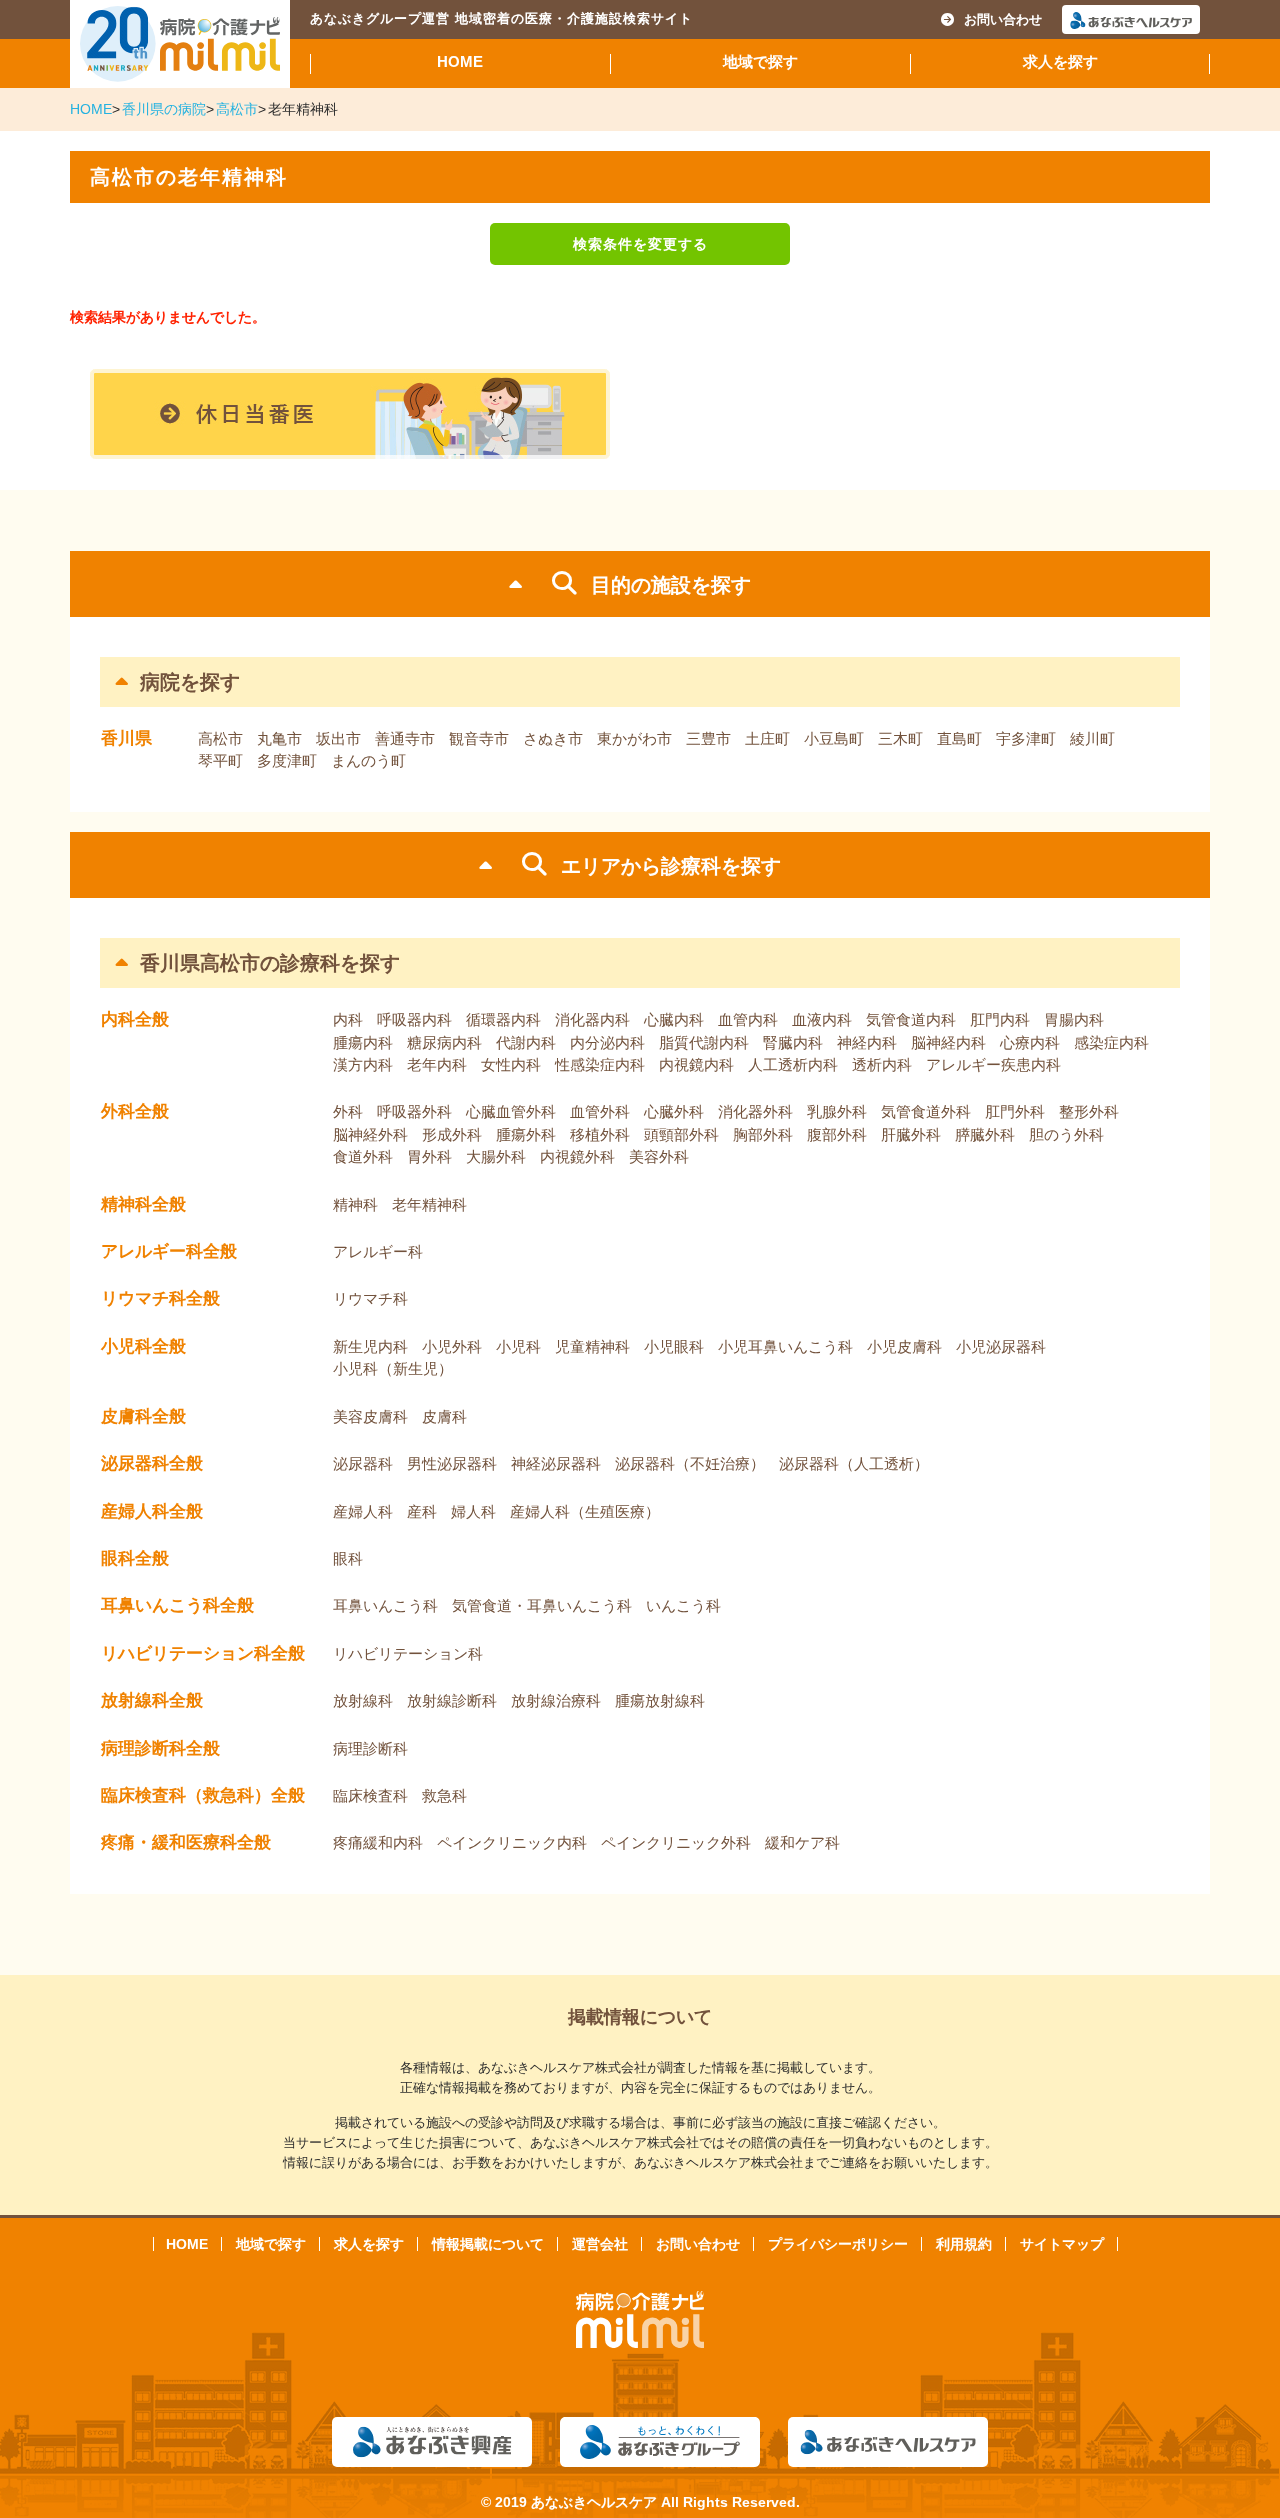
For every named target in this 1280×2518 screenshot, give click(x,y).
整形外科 (1089, 1111)
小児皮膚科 (904, 1346)
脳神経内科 (948, 1042)
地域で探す (760, 61)
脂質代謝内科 (704, 1042)
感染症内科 (1111, 1042)
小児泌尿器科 (1001, 1346)
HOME (460, 61)
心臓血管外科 (511, 1111)
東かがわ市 (634, 738)
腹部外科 (837, 1134)
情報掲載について (488, 2244)
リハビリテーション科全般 (203, 1653)
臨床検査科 (370, 1795)
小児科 (518, 1346)
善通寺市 (405, 738)
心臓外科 (674, 1111)
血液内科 (822, 1019)
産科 (422, 1511)
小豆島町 (834, 738)
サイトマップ (1062, 2244)
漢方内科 (363, 1064)
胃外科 (429, 1156)
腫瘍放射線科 (660, 1700)
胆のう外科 (1066, 1134)
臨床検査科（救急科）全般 (203, 1795)
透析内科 (882, 1064)
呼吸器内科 (414, 1019)
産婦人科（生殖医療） (585, 1511)
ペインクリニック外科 (676, 1842)
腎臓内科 (793, 1042)
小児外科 (452, 1346)
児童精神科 (592, 1346)
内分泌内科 (607, 1042)
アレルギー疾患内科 (993, 1064)
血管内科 (748, 1019)
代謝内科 (526, 1042)
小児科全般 (143, 1346)
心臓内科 (674, 1019)
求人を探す (1060, 61)
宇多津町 (1026, 738)
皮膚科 (444, 1416)
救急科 (444, 1795)
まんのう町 (368, 760)
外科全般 (135, 1111)
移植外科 (600, 1134)
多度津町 (287, 760)
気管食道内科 (911, 1019)
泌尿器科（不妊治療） (690, 1463)
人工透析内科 (793, 1064)
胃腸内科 (1074, 1019)
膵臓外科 (985, 1134)
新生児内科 (370, 1346)
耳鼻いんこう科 (385, 1605)
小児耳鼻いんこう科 (785, 1346)
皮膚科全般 (143, 1416)
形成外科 (452, 1134)
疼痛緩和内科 (378, 1842)
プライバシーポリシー (838, 2244)
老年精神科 (429, 1204)
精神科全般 (143, 1204)
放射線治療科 (556, 1700)
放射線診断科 (452, 1700)
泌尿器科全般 (152, 1463)
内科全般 (135, 1019)
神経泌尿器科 (556, 1463)
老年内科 (437, 1064)
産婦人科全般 (152, 1511)
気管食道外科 (926, 1111)
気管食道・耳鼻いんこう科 (542, 1605)
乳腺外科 (837, 1111)
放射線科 (363, 1700)
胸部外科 (763, 1134)
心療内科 (1030, 1042)
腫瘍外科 (526, 1134)
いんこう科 (683, 1605)
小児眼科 (674, 1346)
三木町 (900, 738)
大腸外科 (496, 1156)
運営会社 (600, 2244)
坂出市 (338, 738)
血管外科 (600, 1111)
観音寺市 (479, 738)
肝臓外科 (911, 1134)
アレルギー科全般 (169, 1251)
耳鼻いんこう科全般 (177, 1605)
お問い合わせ (1003, 19)
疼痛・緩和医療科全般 (186, 1842)
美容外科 (659, 1156)
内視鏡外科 (577, 1156)
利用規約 (964, 2244)
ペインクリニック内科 (512, 1842)
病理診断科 (370, 1748)
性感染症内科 (600, 1064)
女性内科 (511, 1064)
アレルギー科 (378, 1251)
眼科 (348, 1558)
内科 (348, 1019)
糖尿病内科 (444, 1042)
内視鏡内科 (696, 1064)
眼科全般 (135, 1558)
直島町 (959, 738)
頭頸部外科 (681, 1134)
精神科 (355, 1204)
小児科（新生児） (393, 1368)
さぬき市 (553, 738)
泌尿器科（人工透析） (854, 1463)
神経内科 (867, 1042)
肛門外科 (1015, 1111)
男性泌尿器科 (452, 1463)
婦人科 (473, 1511)
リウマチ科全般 (160, 1298)
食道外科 (363, 1156)
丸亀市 (279, 738)
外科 (348, 1111)
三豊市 (708, 738)
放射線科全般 (152, 1700)
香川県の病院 (164, 109)
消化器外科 (755, 1111)
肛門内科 (1000, 1019)
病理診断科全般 (160, 1748)
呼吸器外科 (414, 1111)
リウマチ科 (370, 1298)
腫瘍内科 (363, 1042)
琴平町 (220, 760)
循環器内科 (503, 1019)
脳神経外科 (370, 1134)
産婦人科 (363, 1511)
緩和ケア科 (802, 1842)
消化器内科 (592, 1019)
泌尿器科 (363, 1463)
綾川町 (1092, 738)
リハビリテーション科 (408, 1653)
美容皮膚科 (370, 1416)
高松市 (237, 109)
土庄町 (767, 738)
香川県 (126, 738)
